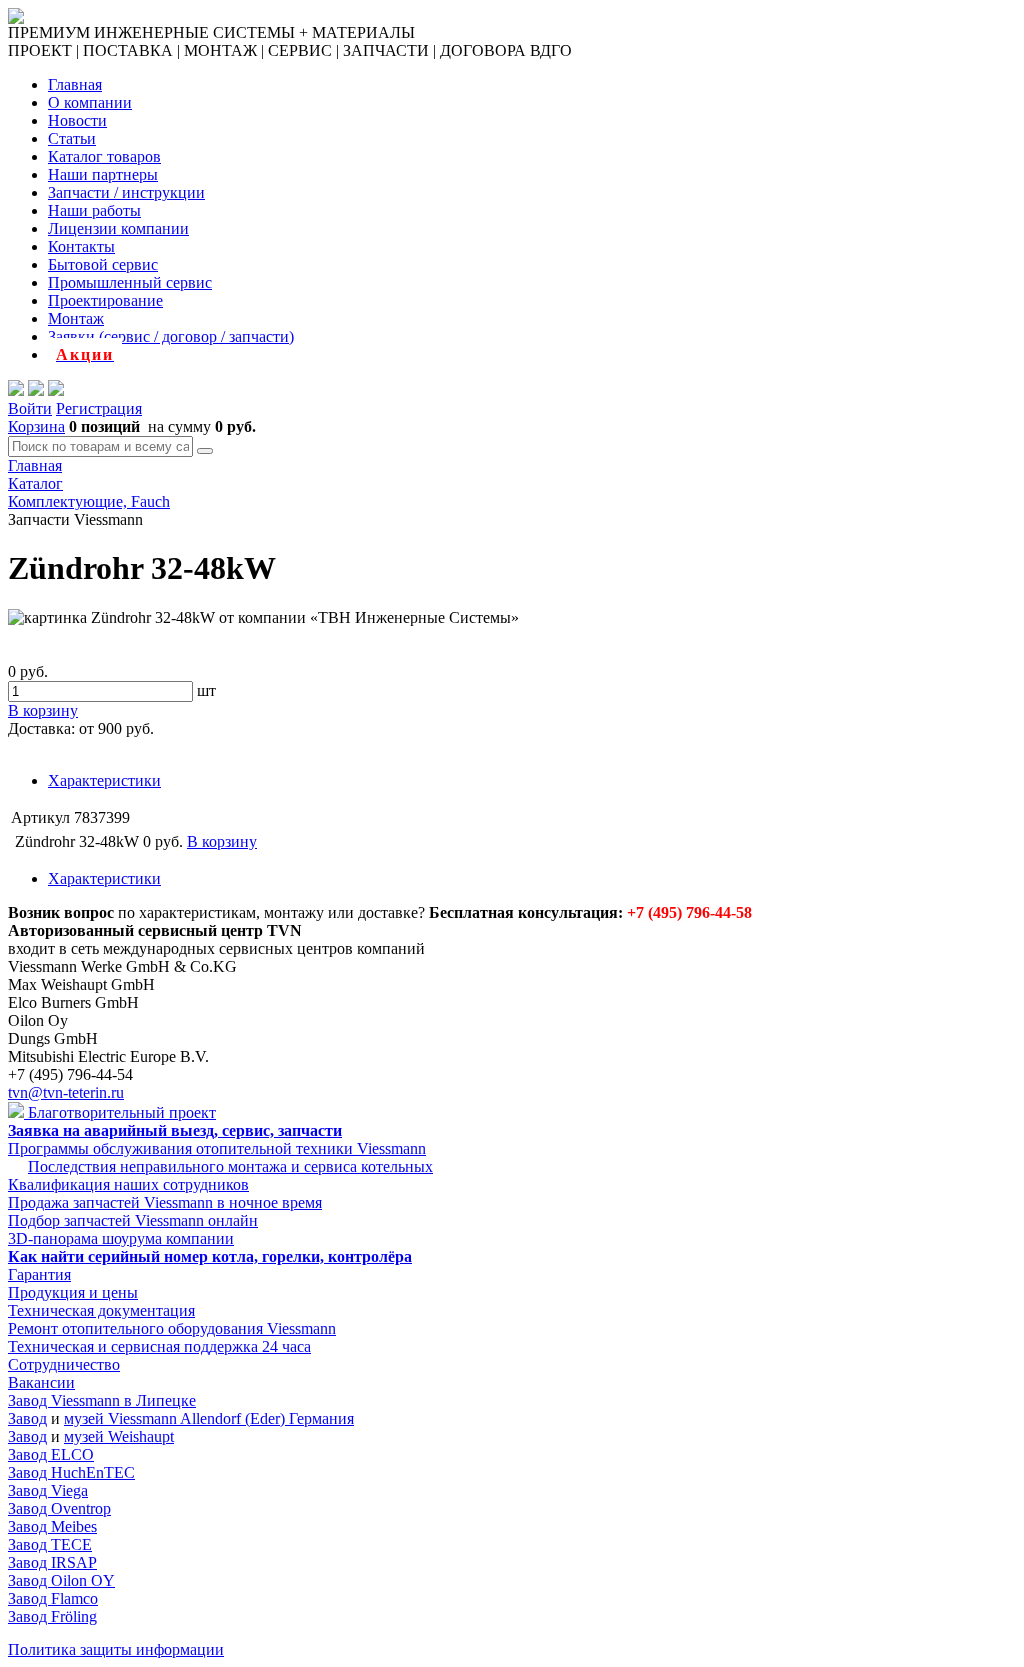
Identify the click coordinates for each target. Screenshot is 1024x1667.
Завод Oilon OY (61, 1580)
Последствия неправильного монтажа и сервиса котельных (230, 1166)
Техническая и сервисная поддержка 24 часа (159, 1346)
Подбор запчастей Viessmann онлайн (133, 1220)
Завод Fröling (52, 1616)
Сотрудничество (64, 1364)
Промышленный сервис (130, 282)
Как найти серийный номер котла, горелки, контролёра (210, 1256)
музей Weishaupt (119, 1436)
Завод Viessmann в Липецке (102, 1400)
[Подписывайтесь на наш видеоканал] (16, 390)
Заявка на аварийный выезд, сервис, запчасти (175, 1130)
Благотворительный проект (120, 1112)
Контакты (81, 246)
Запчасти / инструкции (126, 192)
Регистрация (99, 408)
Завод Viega (48, 1490)
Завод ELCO (51, 1454)
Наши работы (94, 210)
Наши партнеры (103, 174)
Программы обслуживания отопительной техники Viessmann (217, 1148)
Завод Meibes (52, 1526)
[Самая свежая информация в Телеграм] (56, 390)
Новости (77, 120)
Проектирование (105, 300)
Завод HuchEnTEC (71, 1472)
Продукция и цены (73, 1292)
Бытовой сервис (103, 264)
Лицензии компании (118, 228)
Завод (27, 1418)
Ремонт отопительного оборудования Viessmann (172, 1328)
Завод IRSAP (52, 1562)
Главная (75, 84)
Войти (30, 408)
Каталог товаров (104, 156)
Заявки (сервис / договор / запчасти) (171, 336)
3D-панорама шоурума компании (121, 1238)
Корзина (36, 426)
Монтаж (76, 318)
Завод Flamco (53, 1598)
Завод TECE (50, 1544)
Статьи (72, 138)
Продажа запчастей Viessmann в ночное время (165, 1202)
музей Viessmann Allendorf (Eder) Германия (209, 1418)
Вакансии (41, 1382)
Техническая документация (101, 1310)
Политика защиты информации (116, 1649)
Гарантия (39, 1274)
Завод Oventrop (59, 1508)
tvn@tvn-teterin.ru (66, 1092)
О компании (90, 102)
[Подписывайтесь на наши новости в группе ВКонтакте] (36, 390)
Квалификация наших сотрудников (128, 1184)
